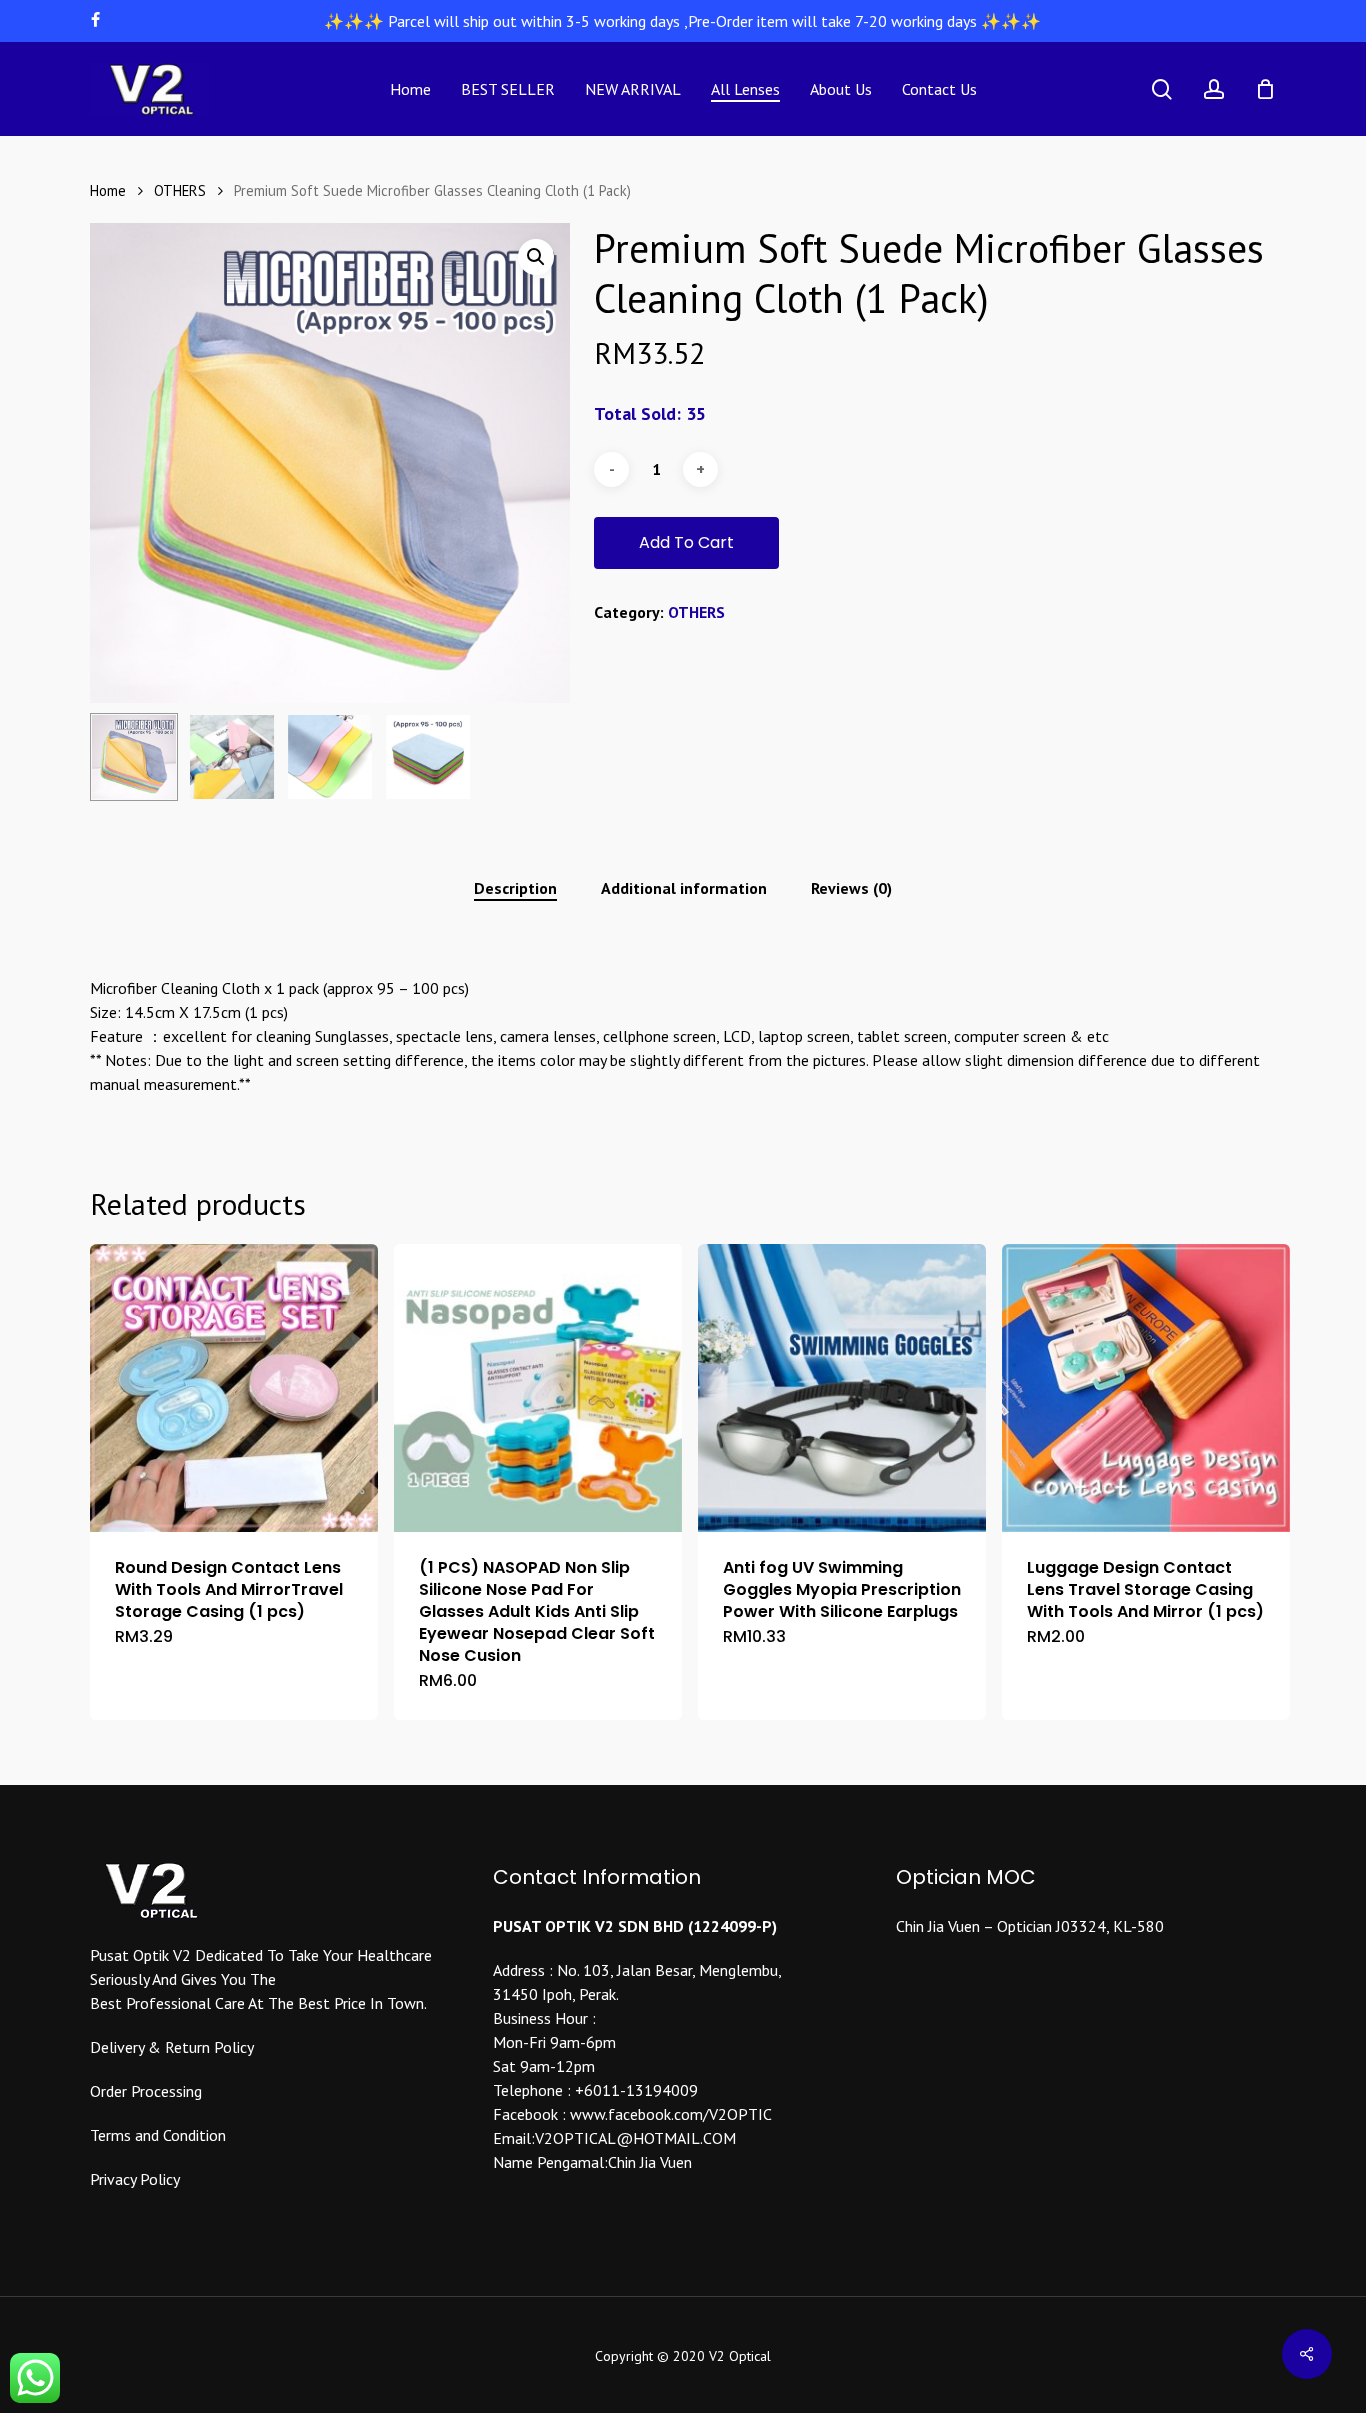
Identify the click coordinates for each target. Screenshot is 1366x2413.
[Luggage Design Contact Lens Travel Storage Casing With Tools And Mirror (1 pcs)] (1146, 1388)
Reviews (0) (851, 888)
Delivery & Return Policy (172, 2047)
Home (108, 190)
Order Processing (146, 2091)
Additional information (684, 888)
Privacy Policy (135, 2179)
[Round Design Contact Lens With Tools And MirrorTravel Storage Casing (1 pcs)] (234, 1388)
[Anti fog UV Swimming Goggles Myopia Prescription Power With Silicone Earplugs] (842, 1388)
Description (515, 888)
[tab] (515, 888)
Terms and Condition (158, 2135)
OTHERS (180, 190)
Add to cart (686, 542)
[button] (536, 257)
